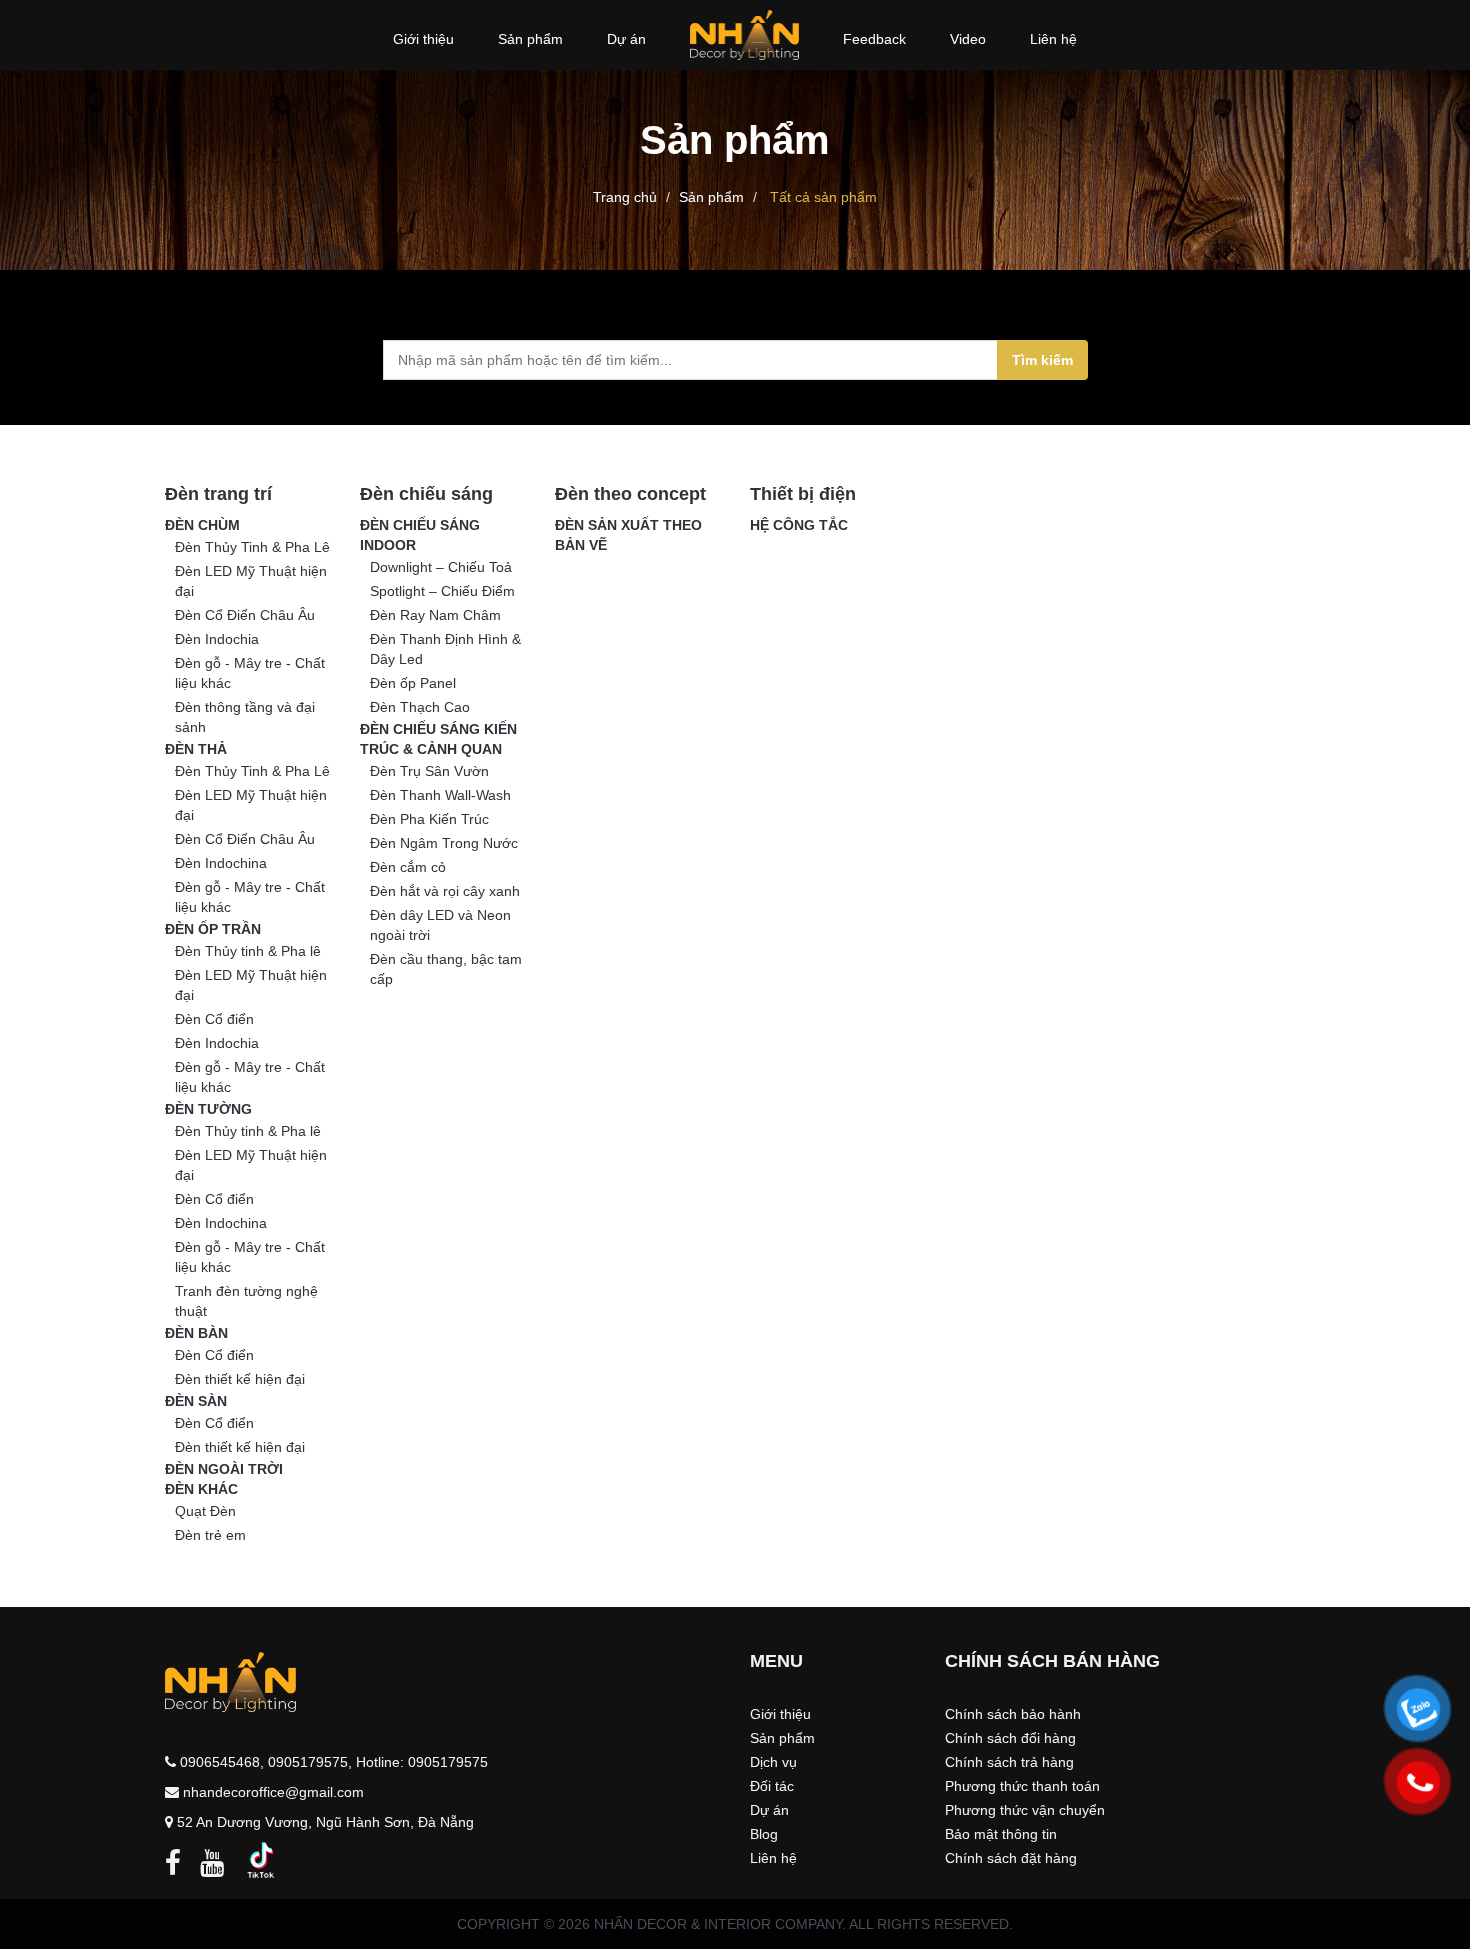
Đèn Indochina (221, 863)
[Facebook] (173, 1868)
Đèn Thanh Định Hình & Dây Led (445, 649)
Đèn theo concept (630, 494)
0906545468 (220, 1762)
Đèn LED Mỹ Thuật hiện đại (251, 581)
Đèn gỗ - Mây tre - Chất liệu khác (250, 673)
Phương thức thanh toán (1022, 1786)
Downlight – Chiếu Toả (441, 567)
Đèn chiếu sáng (426, 494)
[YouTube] (212, 1868)
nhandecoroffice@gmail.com (273, 1792)
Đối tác (772, 1786)
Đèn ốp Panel (413, 683)
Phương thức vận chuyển (1025, 1810)
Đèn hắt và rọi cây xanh (445, 891)
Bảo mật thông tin (1001, 1834)
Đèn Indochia (217, 639)
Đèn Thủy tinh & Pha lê (248, 951)
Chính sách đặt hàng (1011, 1858)
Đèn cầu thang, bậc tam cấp (446, 969)
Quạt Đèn (205, 1511)
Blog (764, 1834)
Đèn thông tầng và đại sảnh (245, 717)
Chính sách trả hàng (1009, 1762)
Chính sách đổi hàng (1010, 1738)
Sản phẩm (711, 197)
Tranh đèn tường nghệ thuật (246, 1301)
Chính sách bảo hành (1013, 1714)
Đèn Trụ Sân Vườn (429, 771)
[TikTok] (261, 1860)
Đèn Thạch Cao (420, 707)
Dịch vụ (773, 1762)
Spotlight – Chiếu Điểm (442, 591)
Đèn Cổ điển (214, 1019)
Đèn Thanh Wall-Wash (440, 795)
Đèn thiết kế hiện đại (240, 1379)
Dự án (769, 1810)
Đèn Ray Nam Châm (435, 615)
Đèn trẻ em (210, 1535)
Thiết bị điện (803, 494)
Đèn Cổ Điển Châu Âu (245, 615)
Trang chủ (625, 197)
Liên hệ (1053, 39)
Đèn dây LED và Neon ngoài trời (440, 925)
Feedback (874, 39)
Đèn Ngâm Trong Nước (444, 843)
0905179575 (308, 1762)
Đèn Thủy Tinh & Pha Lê (252, 547)
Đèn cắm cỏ (408, 867)
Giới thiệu (780, 1714)
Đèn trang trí (218, 494)
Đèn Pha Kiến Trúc (429, 819)
